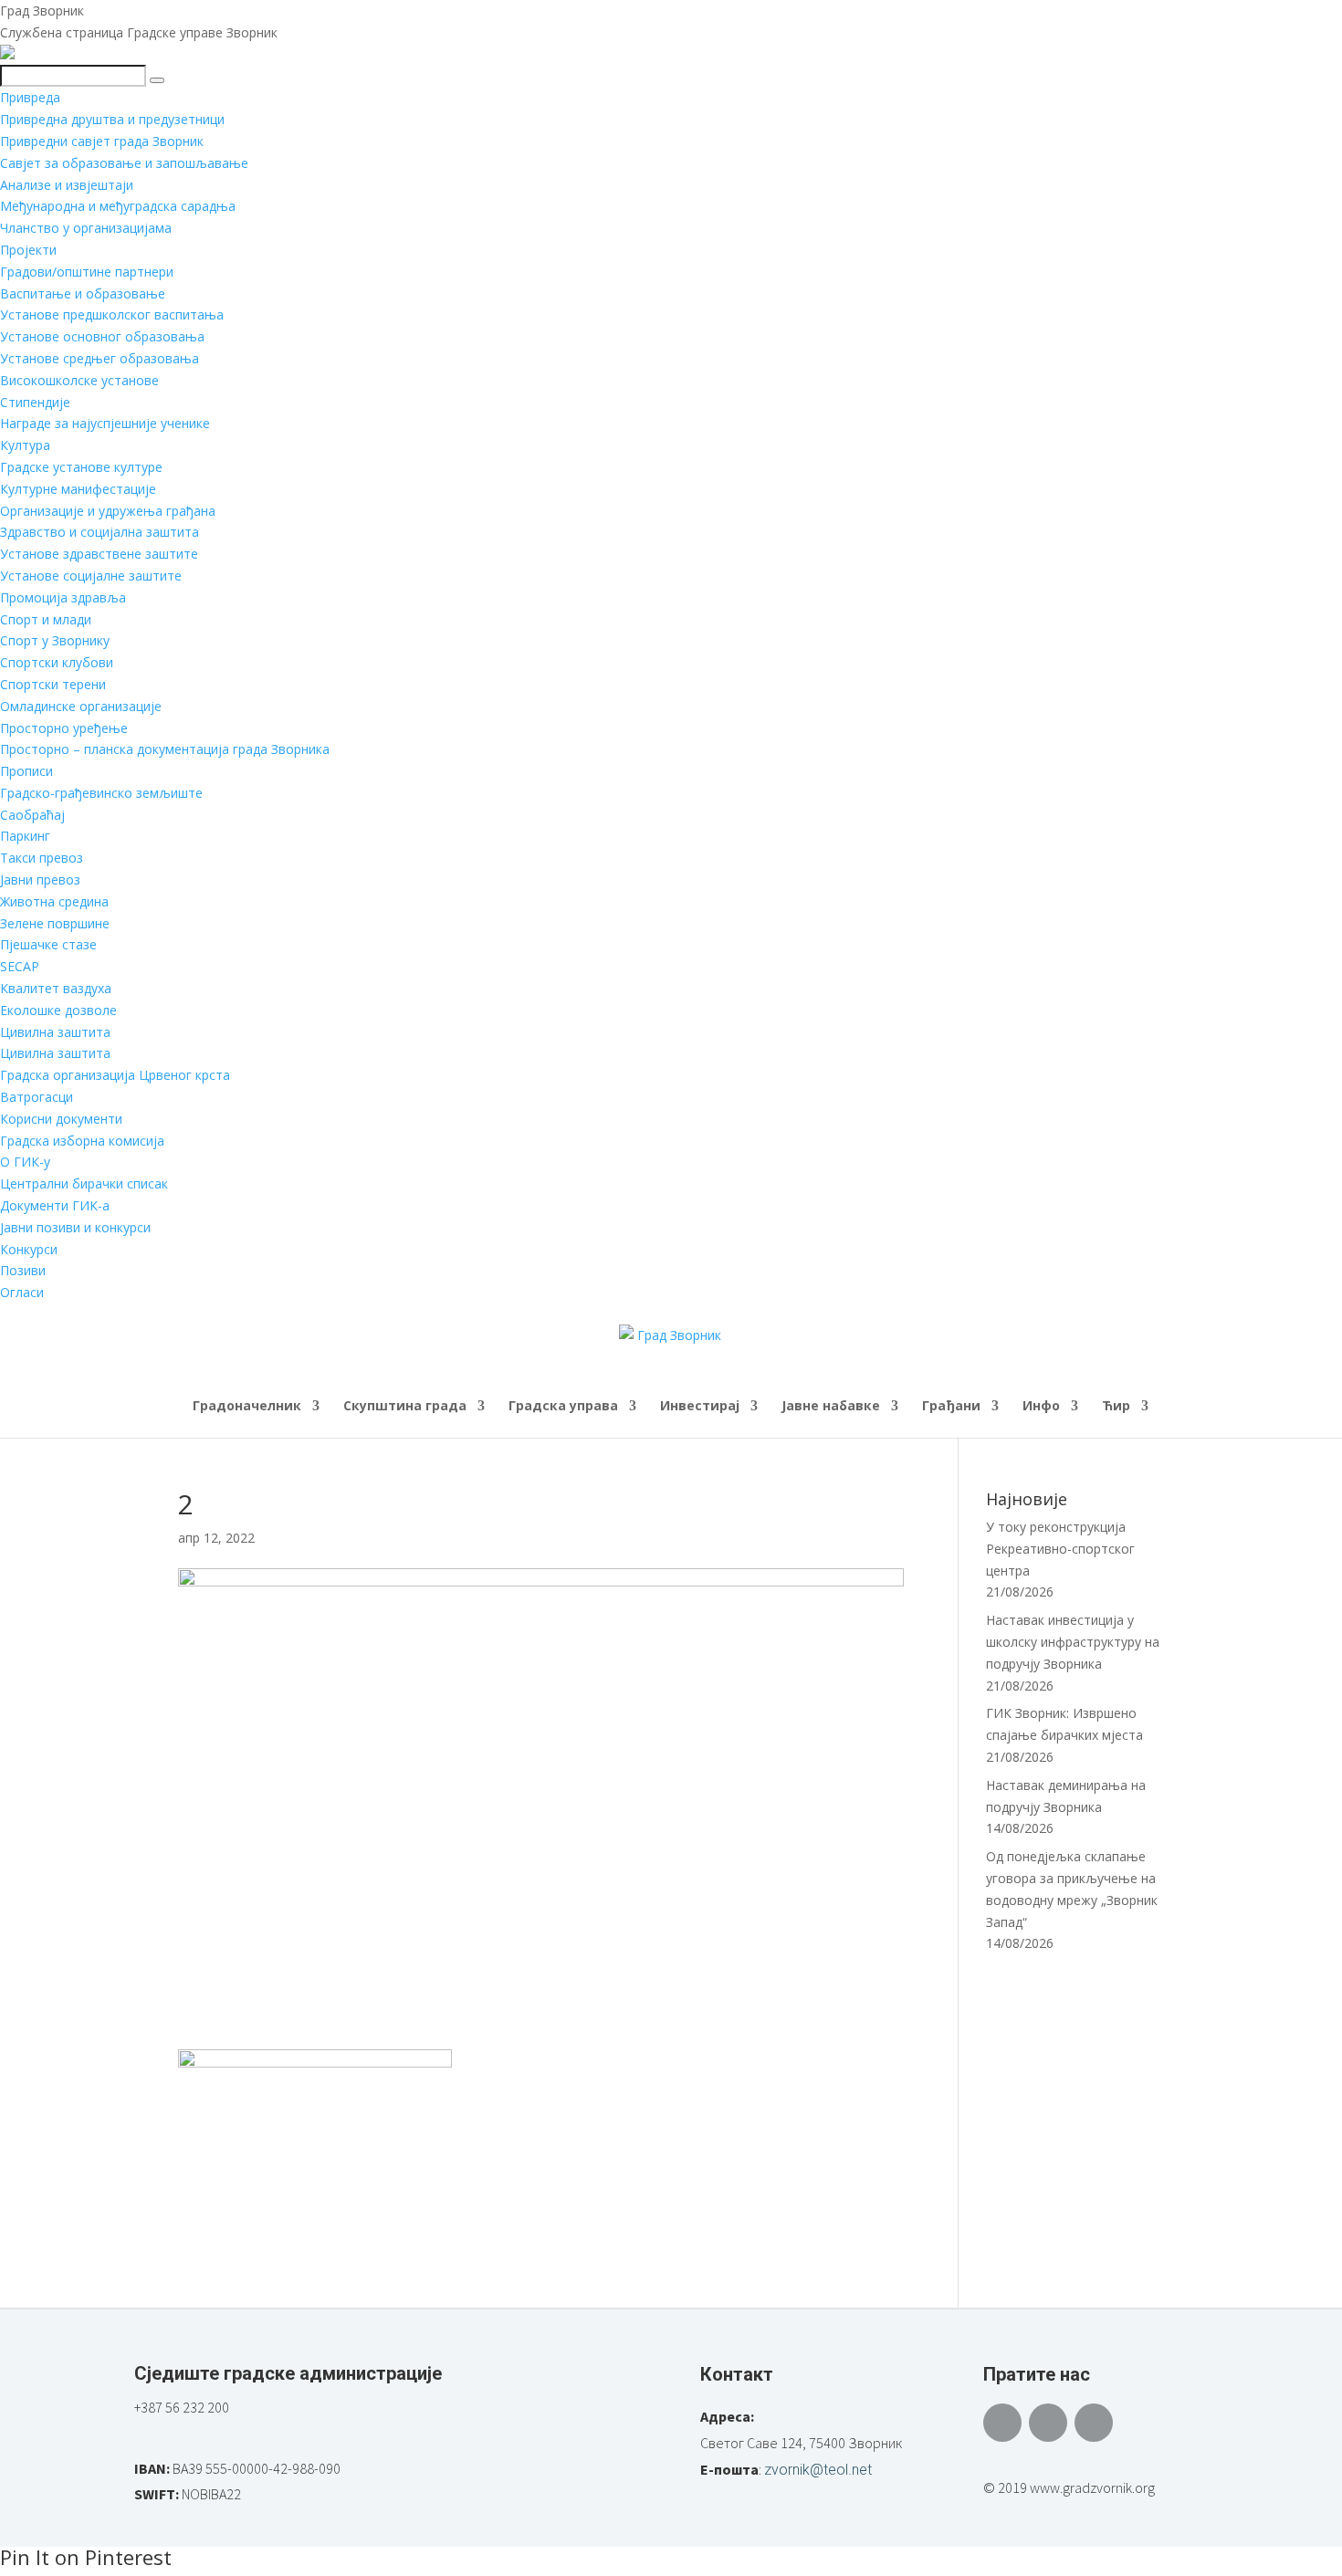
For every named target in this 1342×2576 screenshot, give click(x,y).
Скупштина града (405, 1407)
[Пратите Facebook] (1002, 2423)
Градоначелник (247, 1407)
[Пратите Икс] (1048, 2423)
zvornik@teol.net (818, 2470)
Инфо (1041, 1407)
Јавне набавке (831, 1407)
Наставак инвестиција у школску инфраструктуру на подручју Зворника (1073, 1642)
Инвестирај (700, 1407)
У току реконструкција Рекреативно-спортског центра (1060, 1549)
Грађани (951, 1407)
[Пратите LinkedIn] (1094, 2423)
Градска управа (563, 1407)
